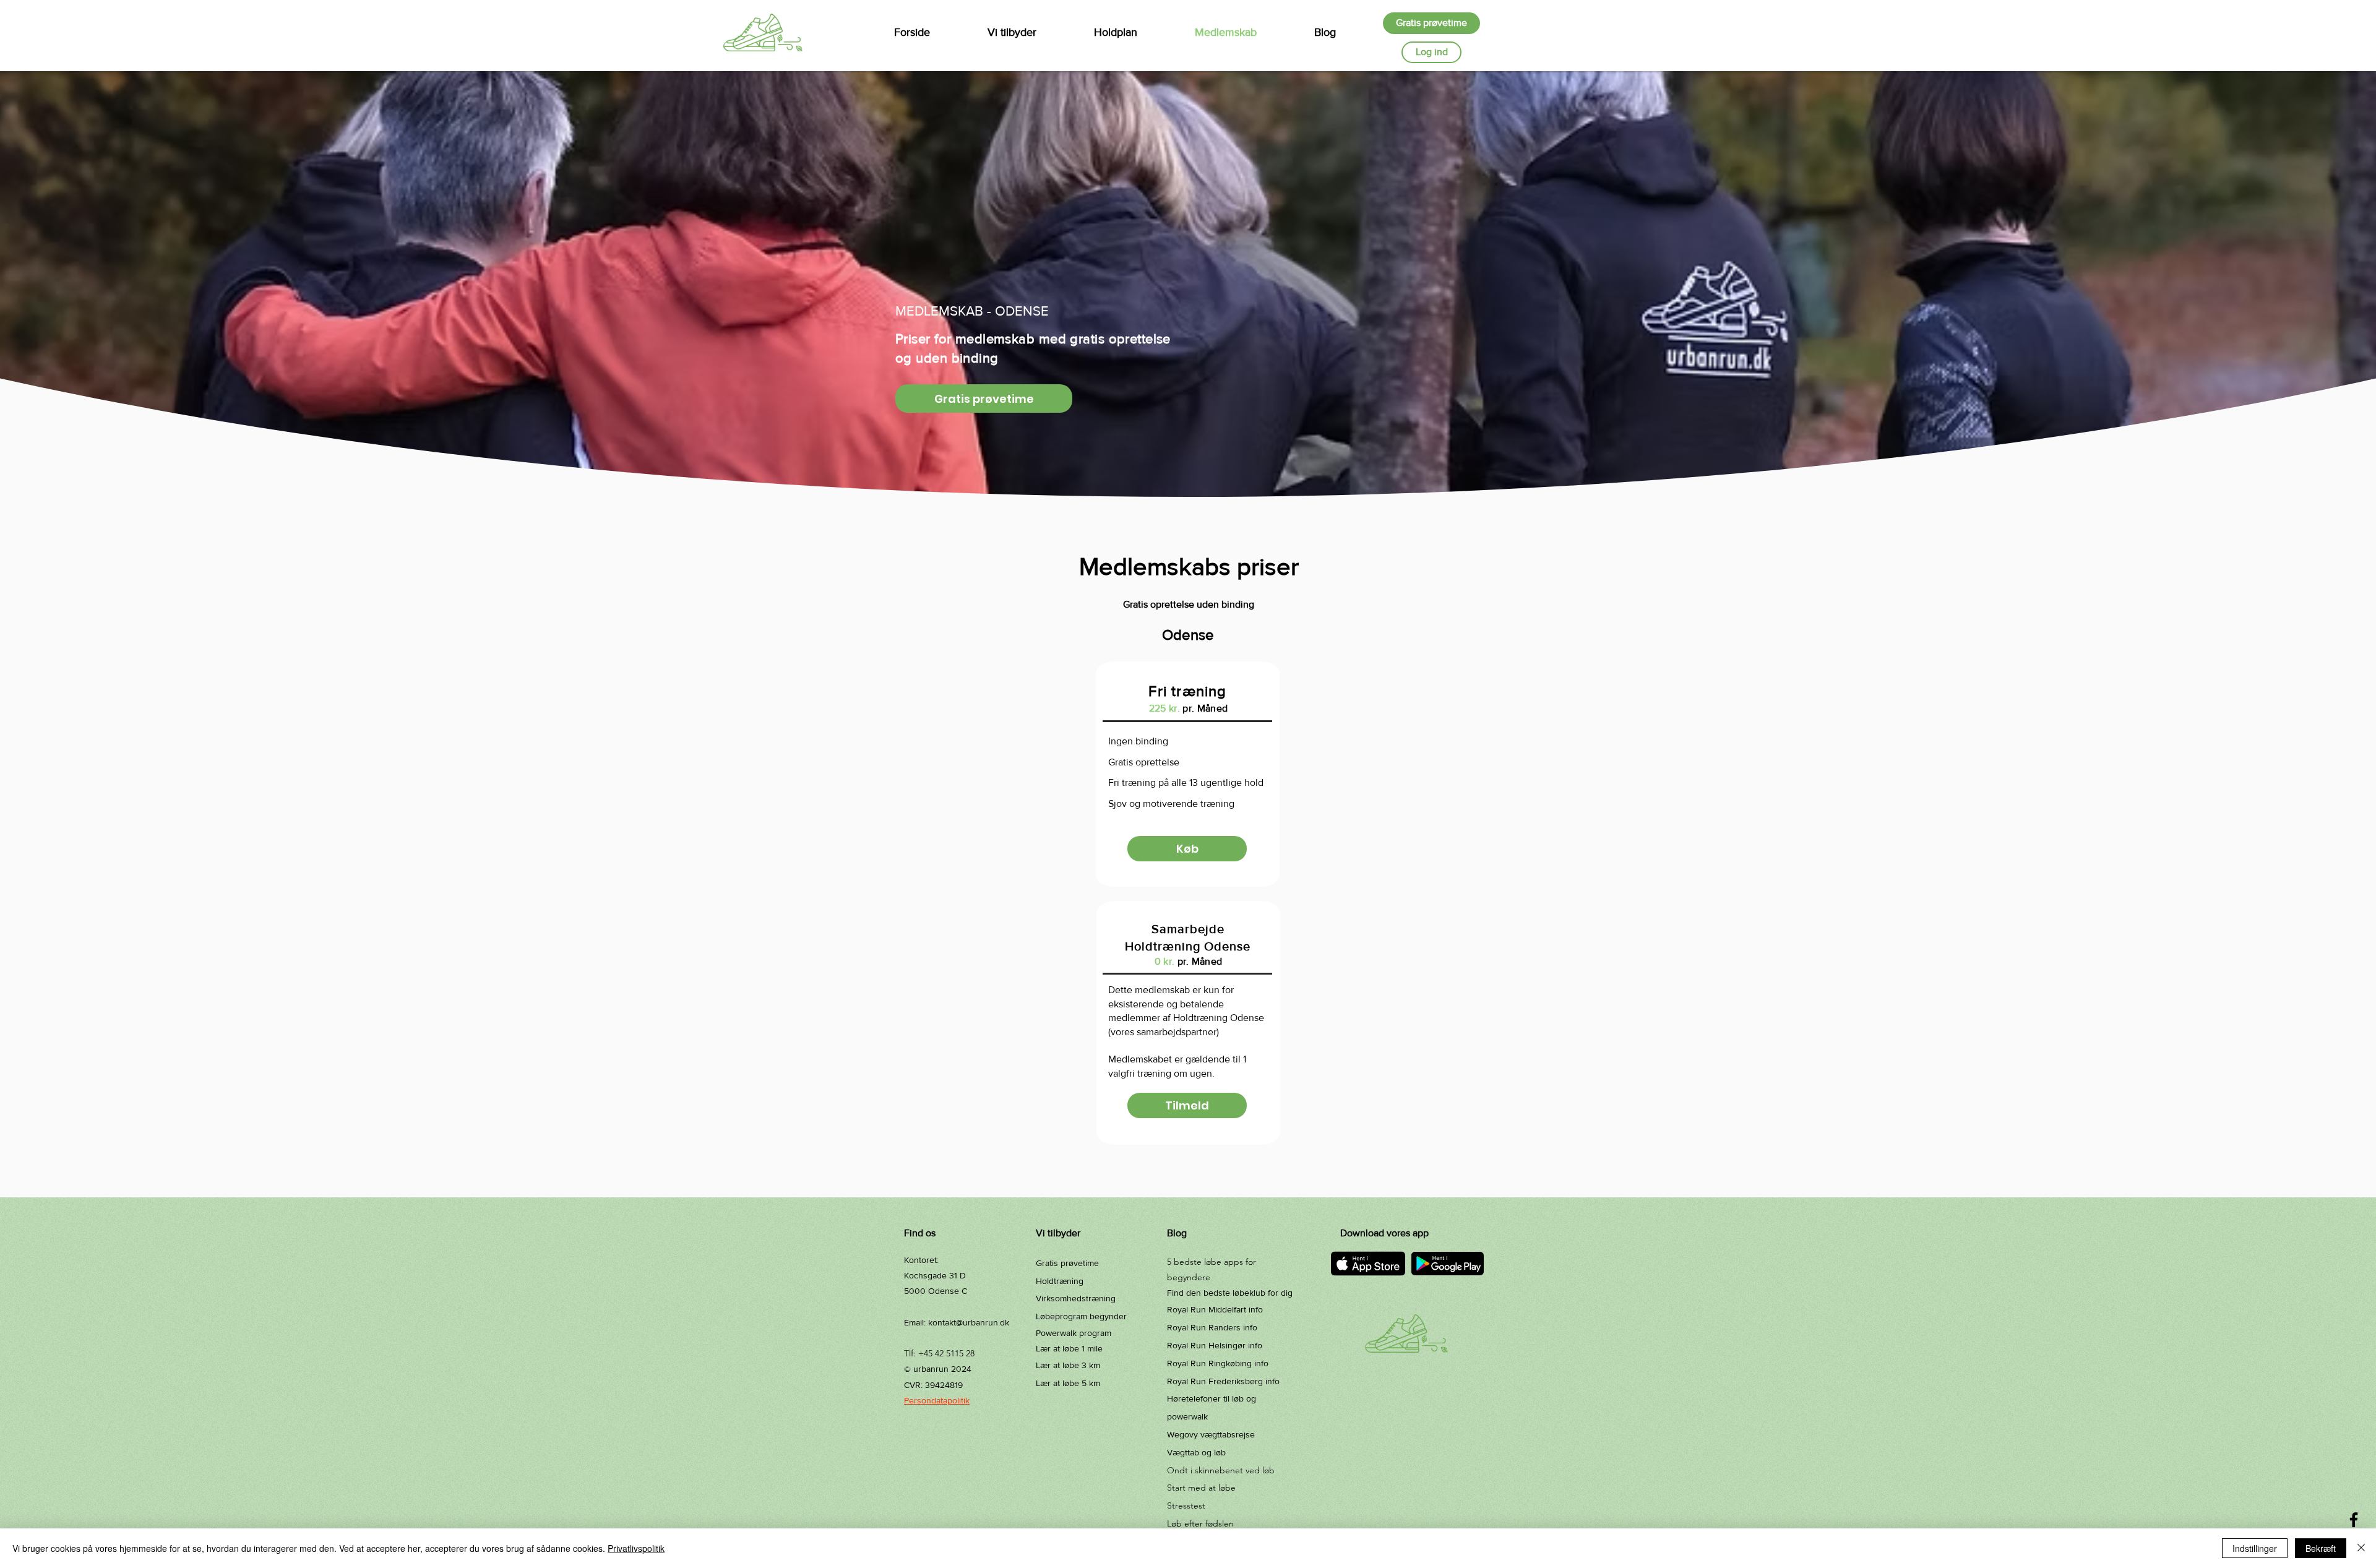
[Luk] (2361, 1548)
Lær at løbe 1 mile (1069, 1348)
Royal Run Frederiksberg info (1223, 1381)
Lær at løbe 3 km (1068, 1365)
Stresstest (1186, 1506)
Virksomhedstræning (1076, 1298)
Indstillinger (2255, 1548)
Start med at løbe (1201, 1488)
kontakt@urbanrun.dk (969, 1322)
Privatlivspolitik (636, 1548)
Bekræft (2321, 1548)
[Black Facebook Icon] (2354, 1520)
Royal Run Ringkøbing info (1218, 1363)
